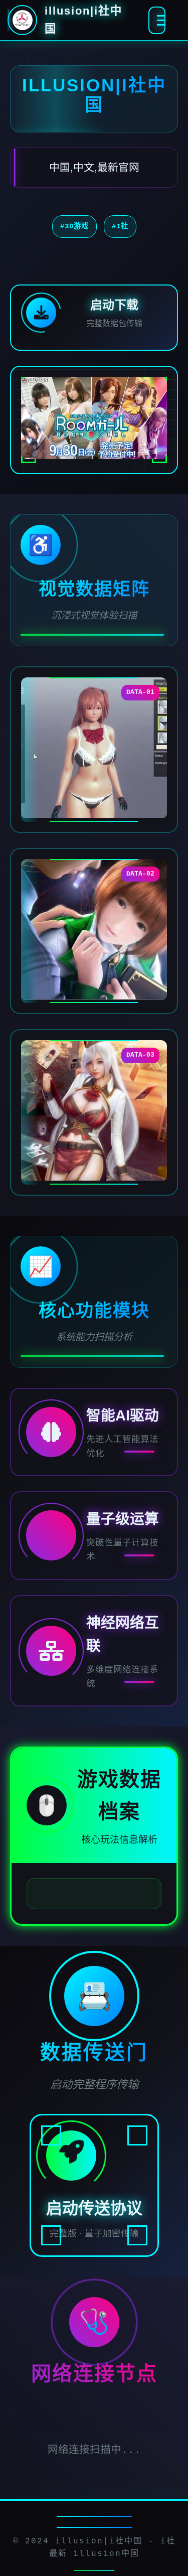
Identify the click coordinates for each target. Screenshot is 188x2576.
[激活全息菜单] (157, 20)
